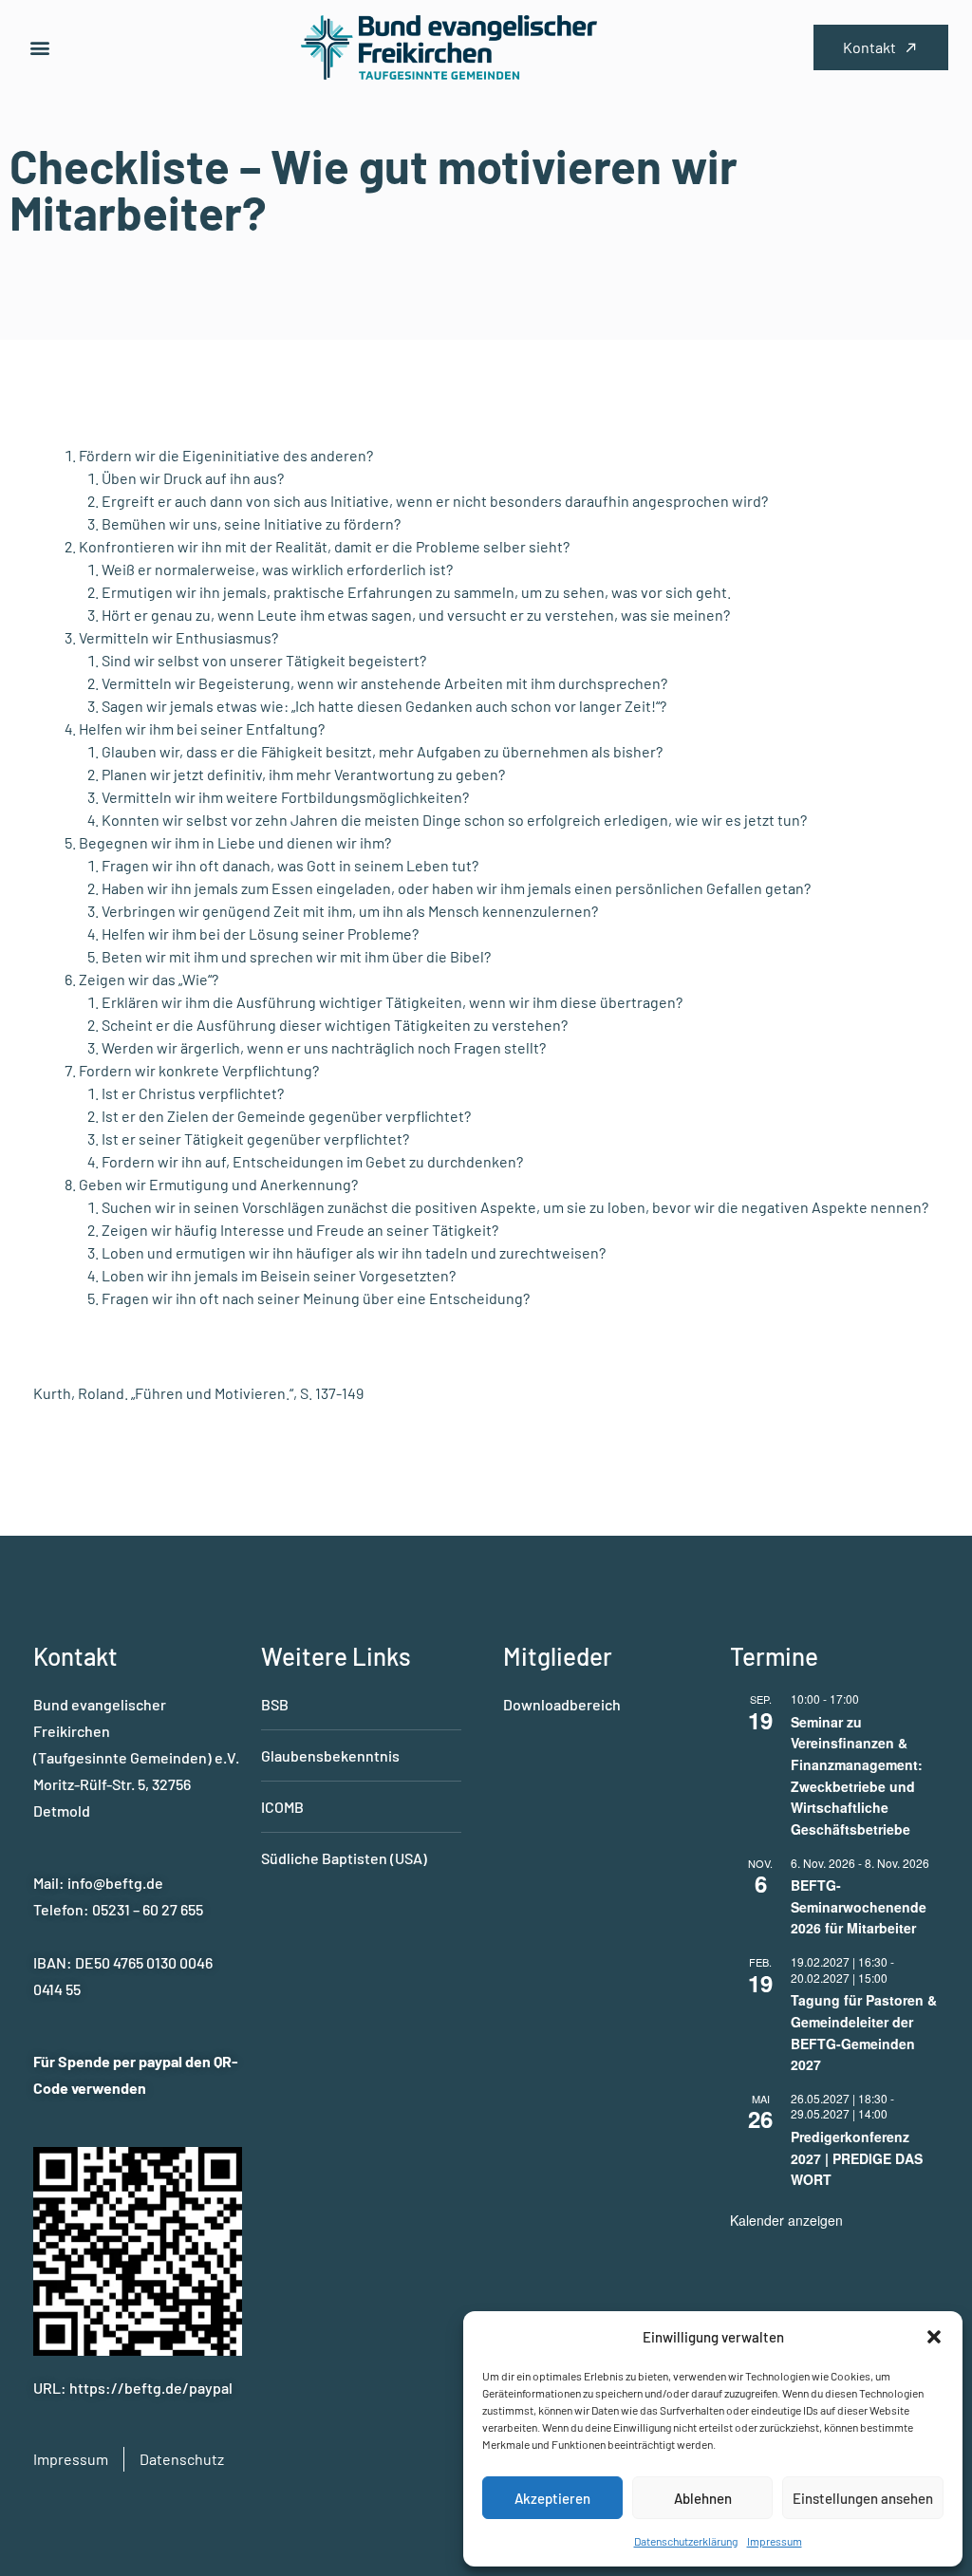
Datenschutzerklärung (686, 2541)
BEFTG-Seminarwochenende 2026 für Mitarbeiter (859, 1906)
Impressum (775, 2541)
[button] (934, 2337)
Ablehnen (703, 2498)
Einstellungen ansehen (863, 2498)
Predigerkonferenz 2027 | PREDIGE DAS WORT (857, 2158)
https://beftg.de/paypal (151, 2388)
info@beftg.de (115, 1883)
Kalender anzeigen (786, 2220)
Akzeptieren (552, 2498)
